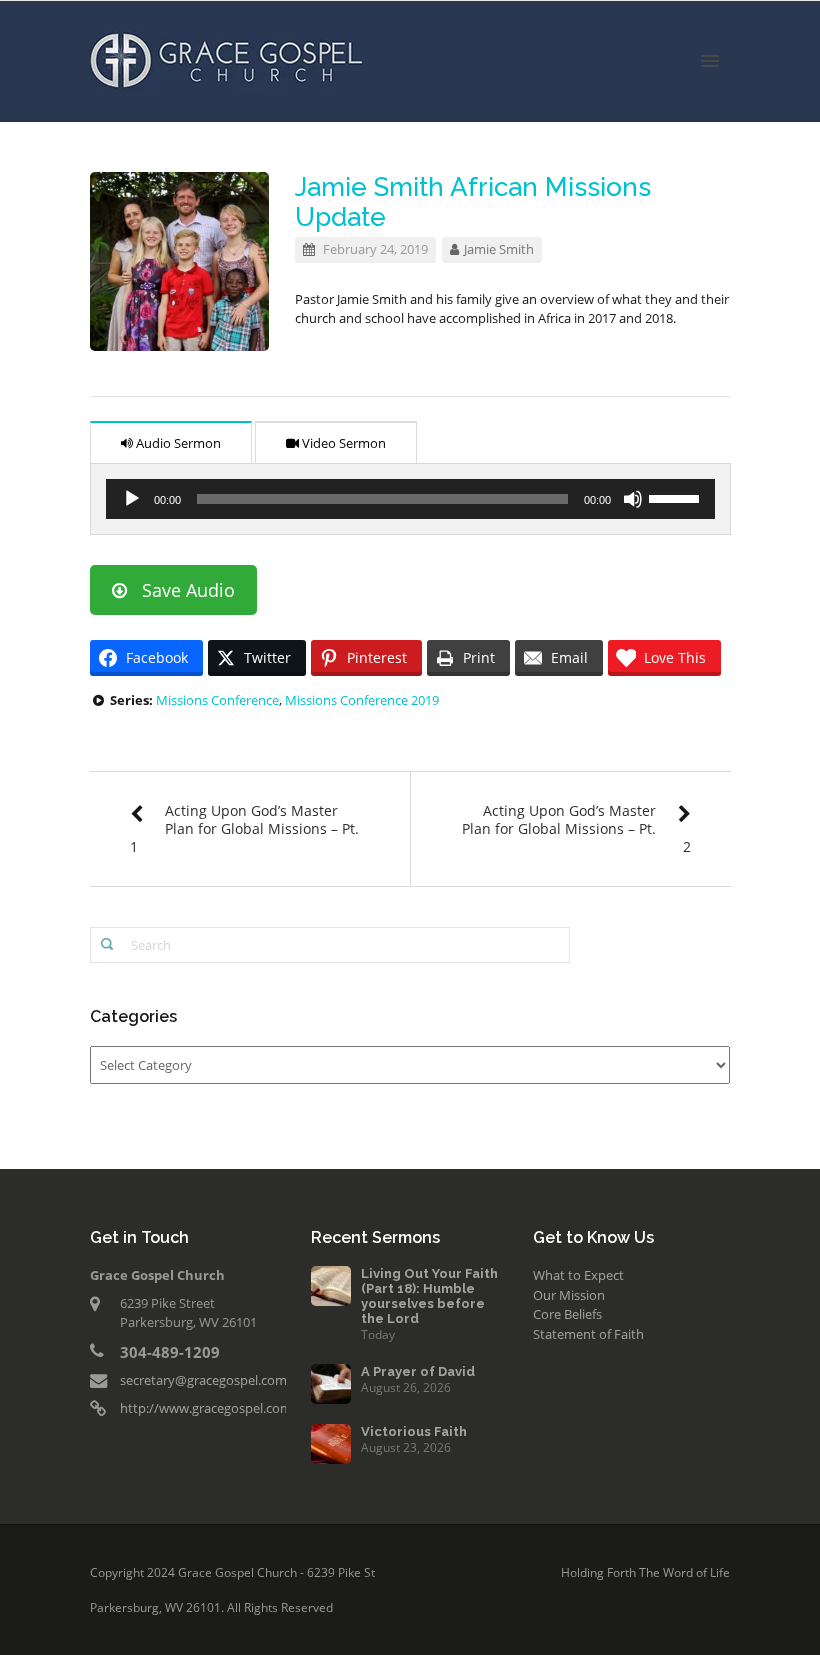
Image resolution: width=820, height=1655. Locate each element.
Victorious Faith (414, 1431)
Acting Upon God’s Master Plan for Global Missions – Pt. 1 (244, 828)
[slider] (677, 497)
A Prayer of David (418, 1371)
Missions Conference (217, 700)
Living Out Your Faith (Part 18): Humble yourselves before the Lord (429, 1296)
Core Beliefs (567, 1314)
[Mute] (633, 499)
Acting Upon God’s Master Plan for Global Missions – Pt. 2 (576, 828)
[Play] (132, 499)
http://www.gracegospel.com (206, 1408)
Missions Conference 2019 (362, 700)
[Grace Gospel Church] (227, 59)
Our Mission (569, 1295)
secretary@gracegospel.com (203, 1380)
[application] (410, 499)
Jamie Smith (499, 249)
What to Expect (578, 1275)
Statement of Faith (588, 1334)
